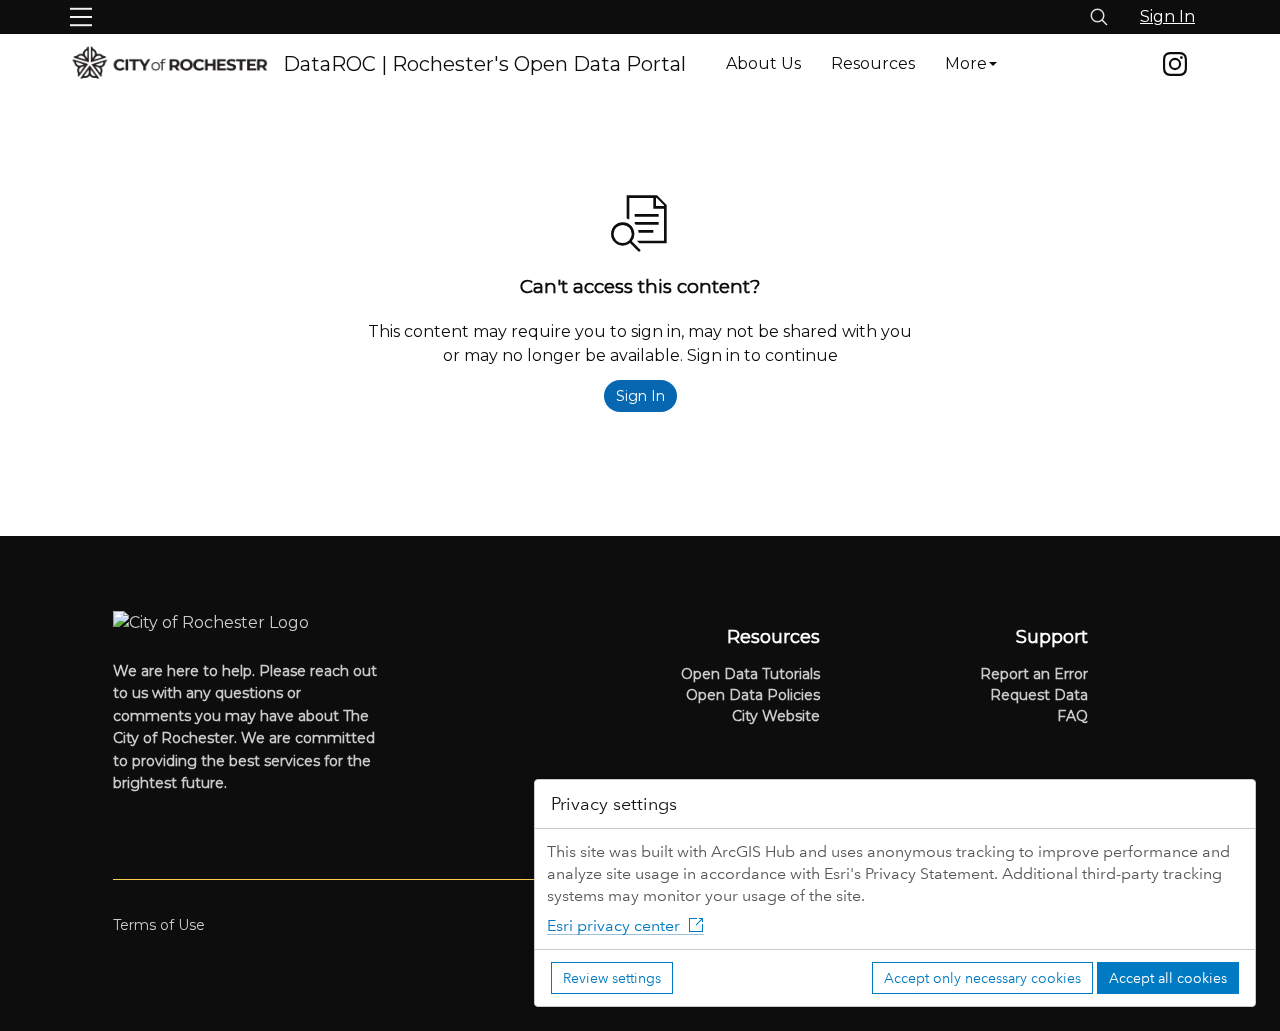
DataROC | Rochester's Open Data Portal (484, 64)
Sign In (1167, 16)
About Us (763, 63)
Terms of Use (159, 925)
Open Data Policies (753, 695)
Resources (873, 63)
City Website (776, 716)
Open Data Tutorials (750, 674)
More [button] (966, 63)
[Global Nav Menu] (81, 17)
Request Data (1039, 695)
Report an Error (1034, 674)
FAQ (1072, 716)
